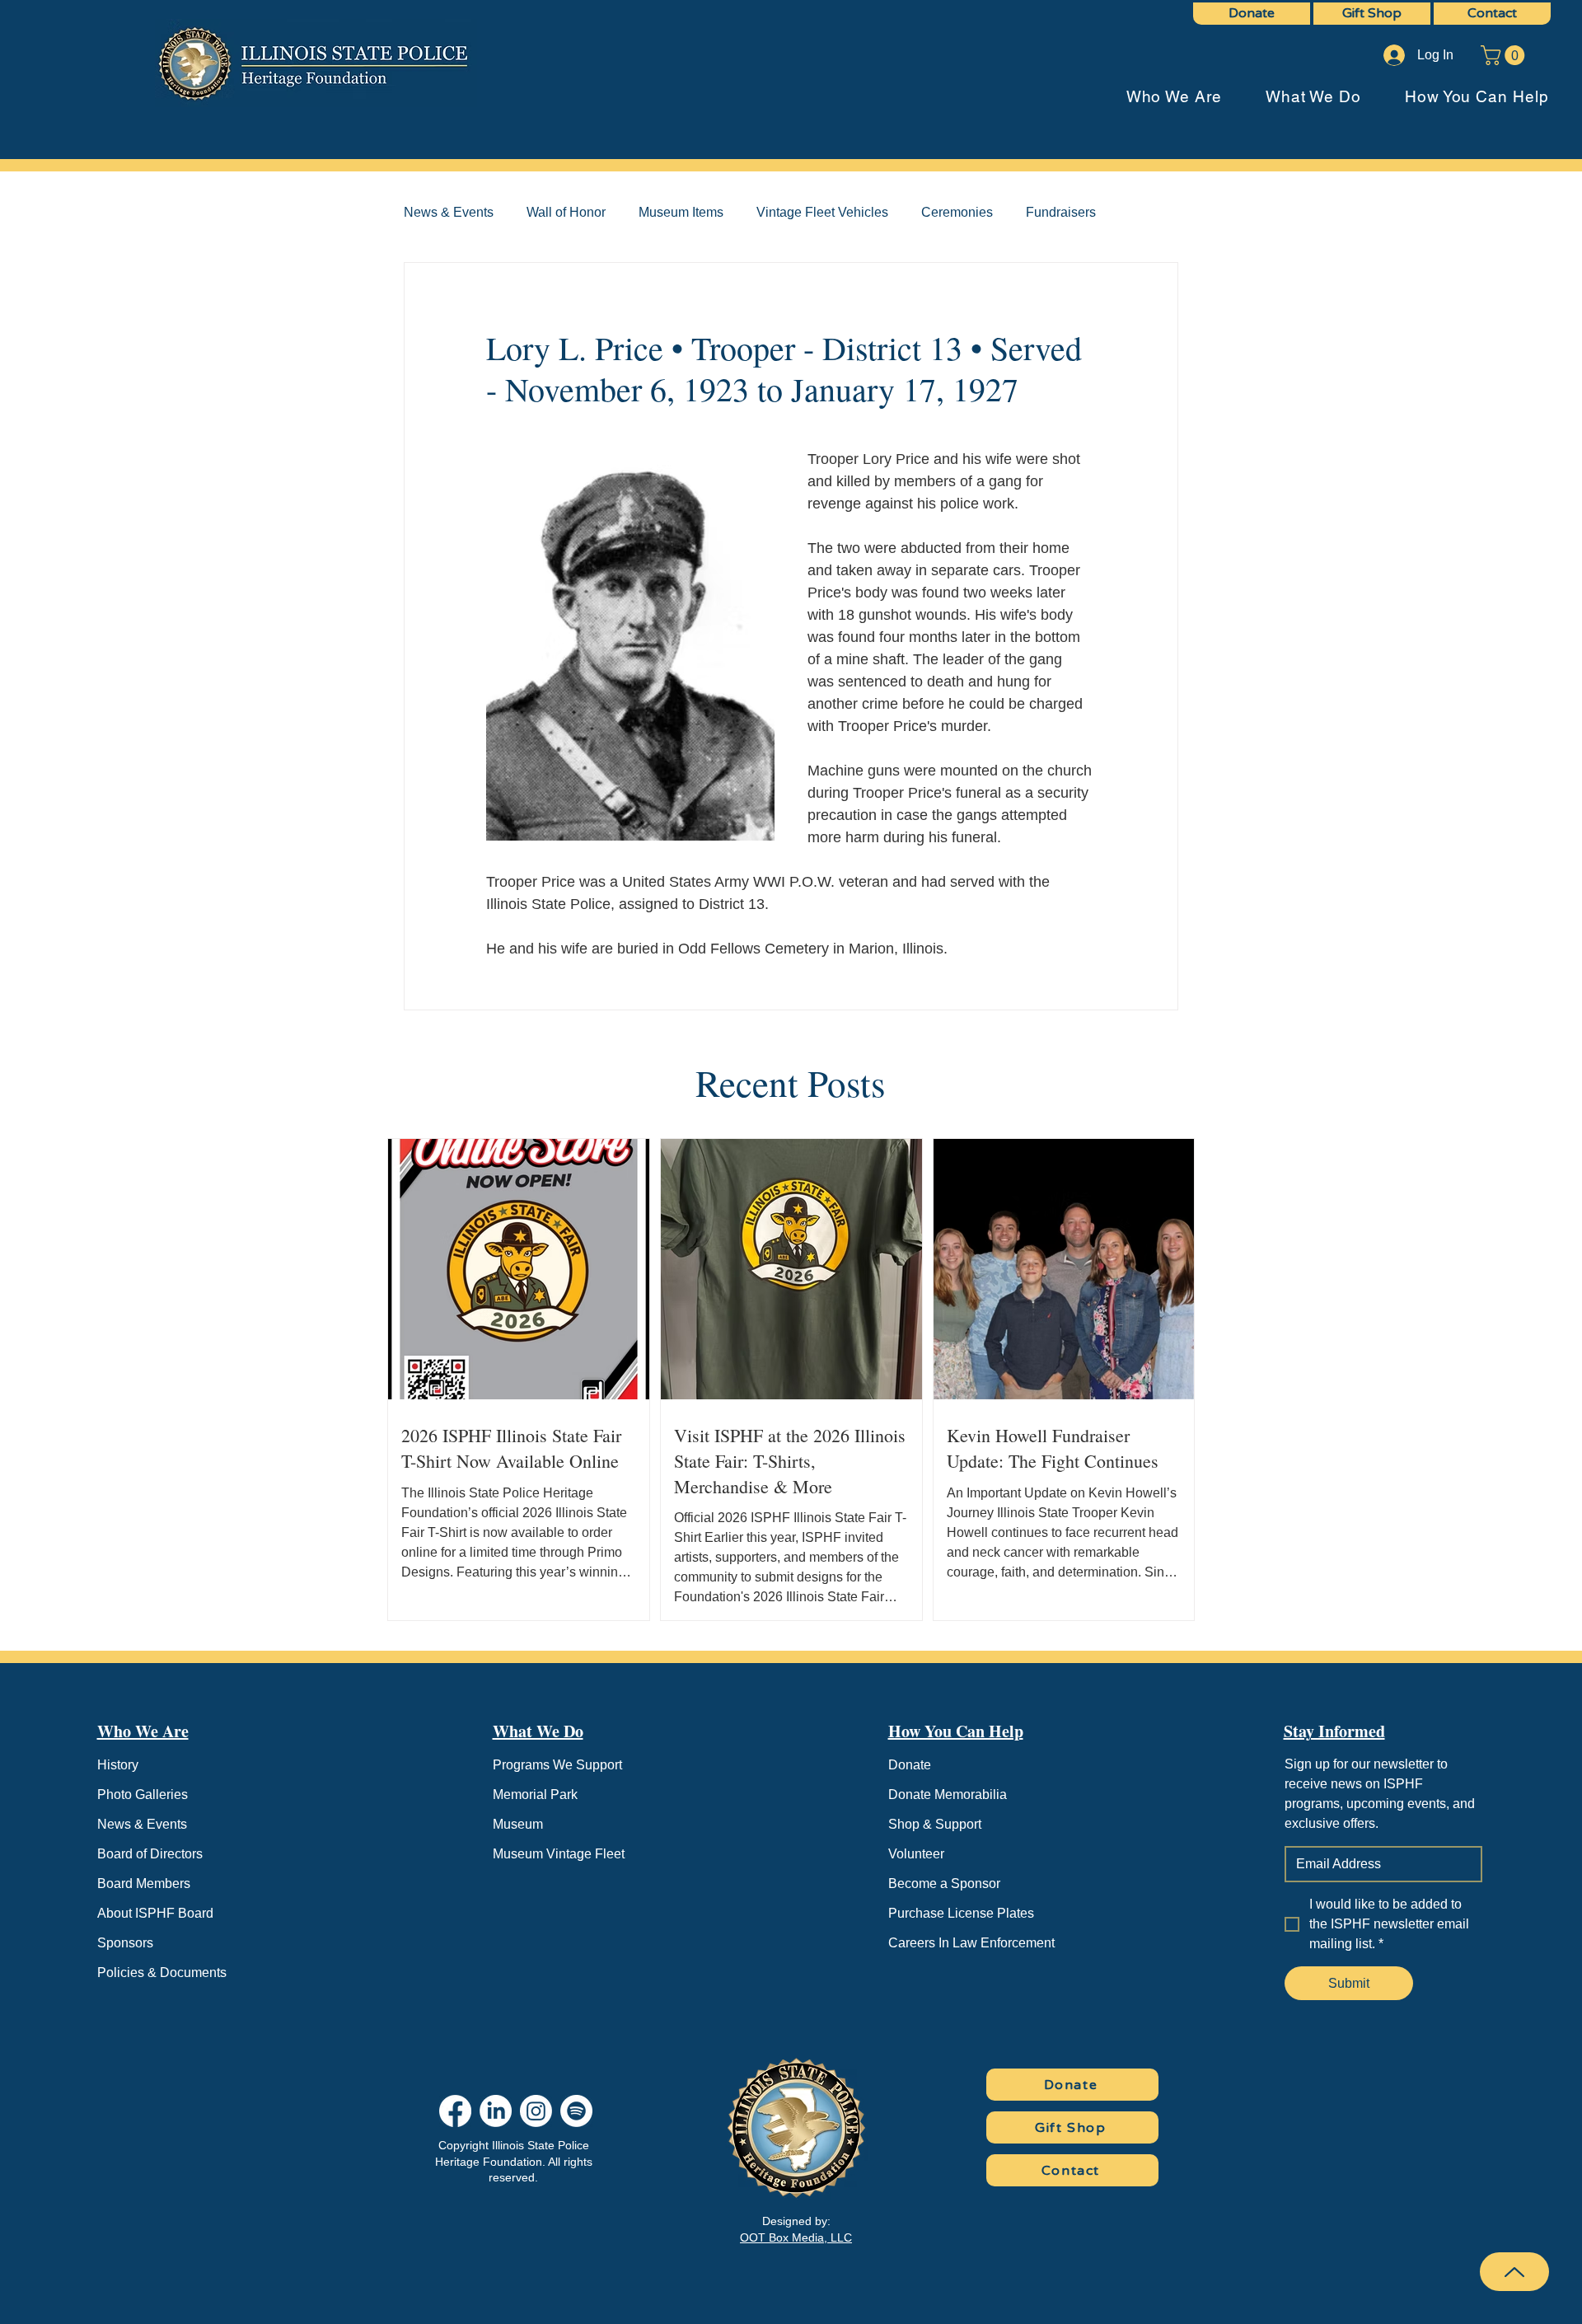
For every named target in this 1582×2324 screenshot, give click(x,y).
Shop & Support (935, 1824)
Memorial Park (535, 1795)
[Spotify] (576, 2111)
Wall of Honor (566, 212)
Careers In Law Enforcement (971, 1943)
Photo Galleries (143, 1795)
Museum (518, 1824)
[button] (1505, 55)
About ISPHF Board (155, 1913)
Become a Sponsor (944, 1884)
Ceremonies (957, 212)
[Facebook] (455, 2111)
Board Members (144, 1884)
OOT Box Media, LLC (796, 2237)
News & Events (449, 212)
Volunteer (916, 1854)
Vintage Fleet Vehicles (822, 212)
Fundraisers (1061, 212)
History (118, 1765)
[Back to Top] (1514, 2272)
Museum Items (681, 212)
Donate (910, 1765)
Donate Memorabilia (948, 1795)
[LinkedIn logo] (496, 2111)
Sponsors (125, 1943)
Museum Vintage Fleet (559, 1854)
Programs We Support (557, 1765)
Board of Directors (150, 1854)
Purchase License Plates (961, 1913)
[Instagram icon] (536, 2111)
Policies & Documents (162, 1973)
